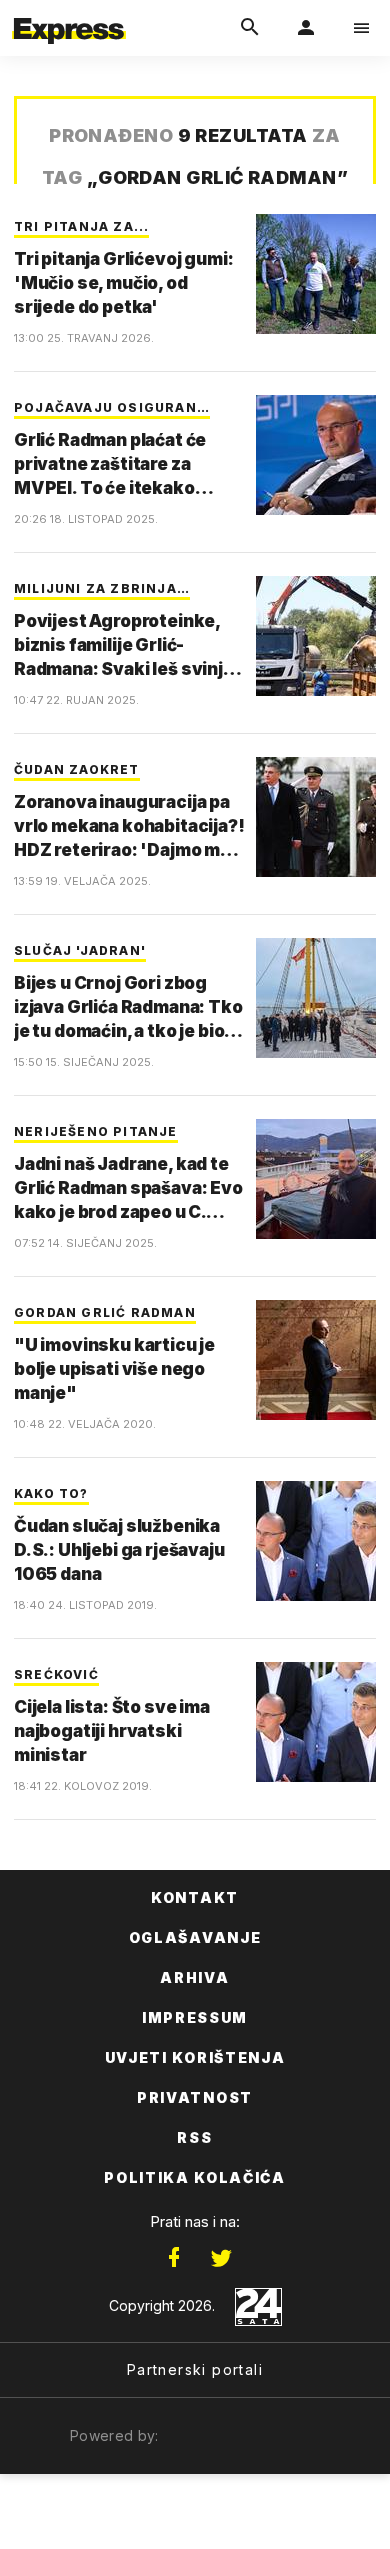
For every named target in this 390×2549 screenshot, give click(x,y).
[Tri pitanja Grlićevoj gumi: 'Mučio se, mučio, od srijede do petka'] (316, 274)
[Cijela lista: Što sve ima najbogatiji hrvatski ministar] (316, 1722)
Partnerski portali (195, 2369)
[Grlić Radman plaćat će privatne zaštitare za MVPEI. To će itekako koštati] (316, 455)
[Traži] (250, 28)
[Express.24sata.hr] (69, 13)
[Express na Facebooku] (174, 2258)
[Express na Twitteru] (221, 2258)
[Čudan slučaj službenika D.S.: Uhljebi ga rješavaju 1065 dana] (316, 1541)
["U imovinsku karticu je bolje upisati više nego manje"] (316, 1360)
